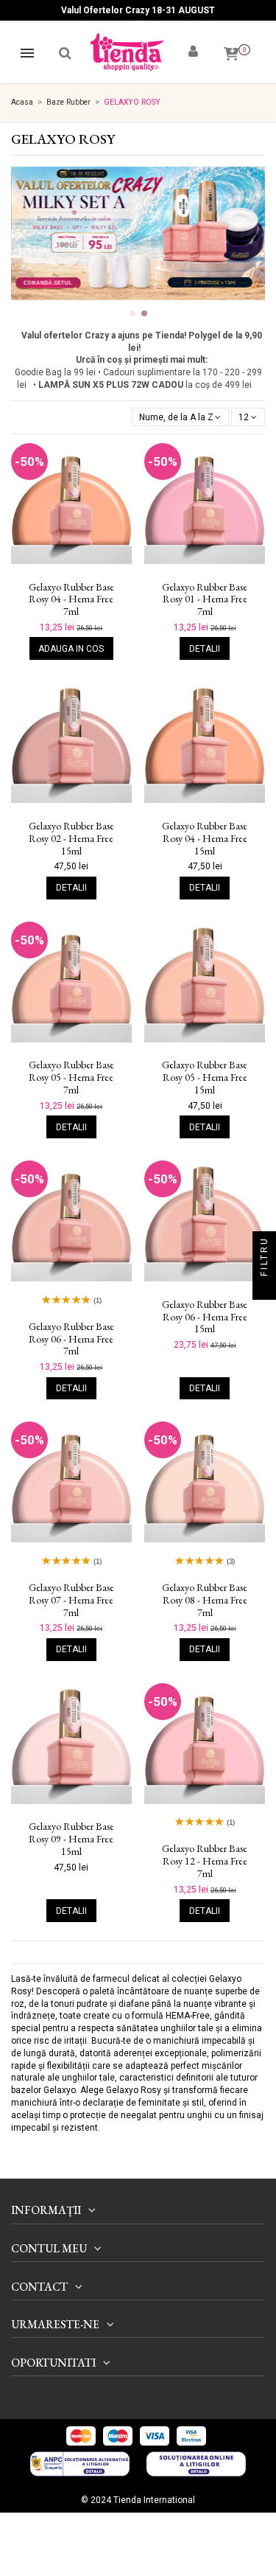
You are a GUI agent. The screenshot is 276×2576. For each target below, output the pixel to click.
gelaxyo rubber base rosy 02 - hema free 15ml (71, 838)
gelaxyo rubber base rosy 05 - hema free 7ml (71, 1077)
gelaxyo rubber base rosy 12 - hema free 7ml (205, 1861)
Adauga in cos (71, 649)
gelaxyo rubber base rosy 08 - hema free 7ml (205, 1600)
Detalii (205, 649)
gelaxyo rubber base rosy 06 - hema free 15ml (205, 1317)
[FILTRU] (264, 1288)
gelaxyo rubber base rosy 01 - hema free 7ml (205, 599)
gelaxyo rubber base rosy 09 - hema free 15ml (71, 1839)
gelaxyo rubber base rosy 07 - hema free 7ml (71, 1600)
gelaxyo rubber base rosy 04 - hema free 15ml (205, 838)
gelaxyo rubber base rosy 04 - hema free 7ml (71, 599)
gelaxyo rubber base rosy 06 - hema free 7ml (71, 1339)
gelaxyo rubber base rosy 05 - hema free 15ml (205, 1077)
